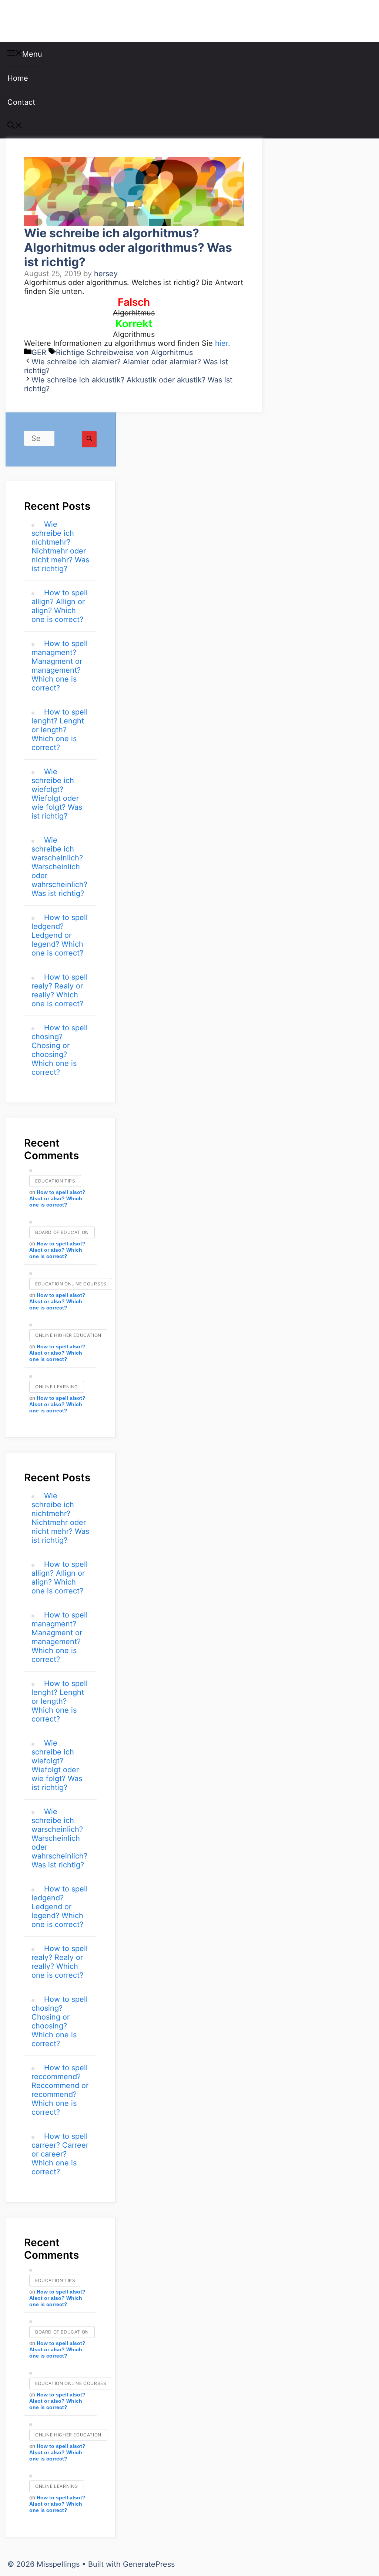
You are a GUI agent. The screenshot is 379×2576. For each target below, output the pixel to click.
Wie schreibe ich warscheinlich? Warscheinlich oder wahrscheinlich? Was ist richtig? (59, 867)
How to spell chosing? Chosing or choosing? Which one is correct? (60, 1050)
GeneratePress (149, 2564)
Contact (21, 102)
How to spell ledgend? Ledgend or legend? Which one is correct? (60, 935)
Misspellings (45, 21)
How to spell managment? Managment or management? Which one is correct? (60, 666)
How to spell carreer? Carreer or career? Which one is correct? (60, 2154)
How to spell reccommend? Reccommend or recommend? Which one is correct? (60, 2090)
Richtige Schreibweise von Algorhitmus (124, 352)
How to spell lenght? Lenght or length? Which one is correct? (60, 730)
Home (18, 78)
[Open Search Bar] (15, 126)
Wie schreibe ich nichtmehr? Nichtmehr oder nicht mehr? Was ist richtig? (60, 546)
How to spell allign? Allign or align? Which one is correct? (60, 606)
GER (39, 352)
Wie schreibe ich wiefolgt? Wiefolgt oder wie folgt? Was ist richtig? (57, 794)
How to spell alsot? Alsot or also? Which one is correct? (57, 1198)
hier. (223, 343)
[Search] (89, 439)
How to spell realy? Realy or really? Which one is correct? (60, 990)
